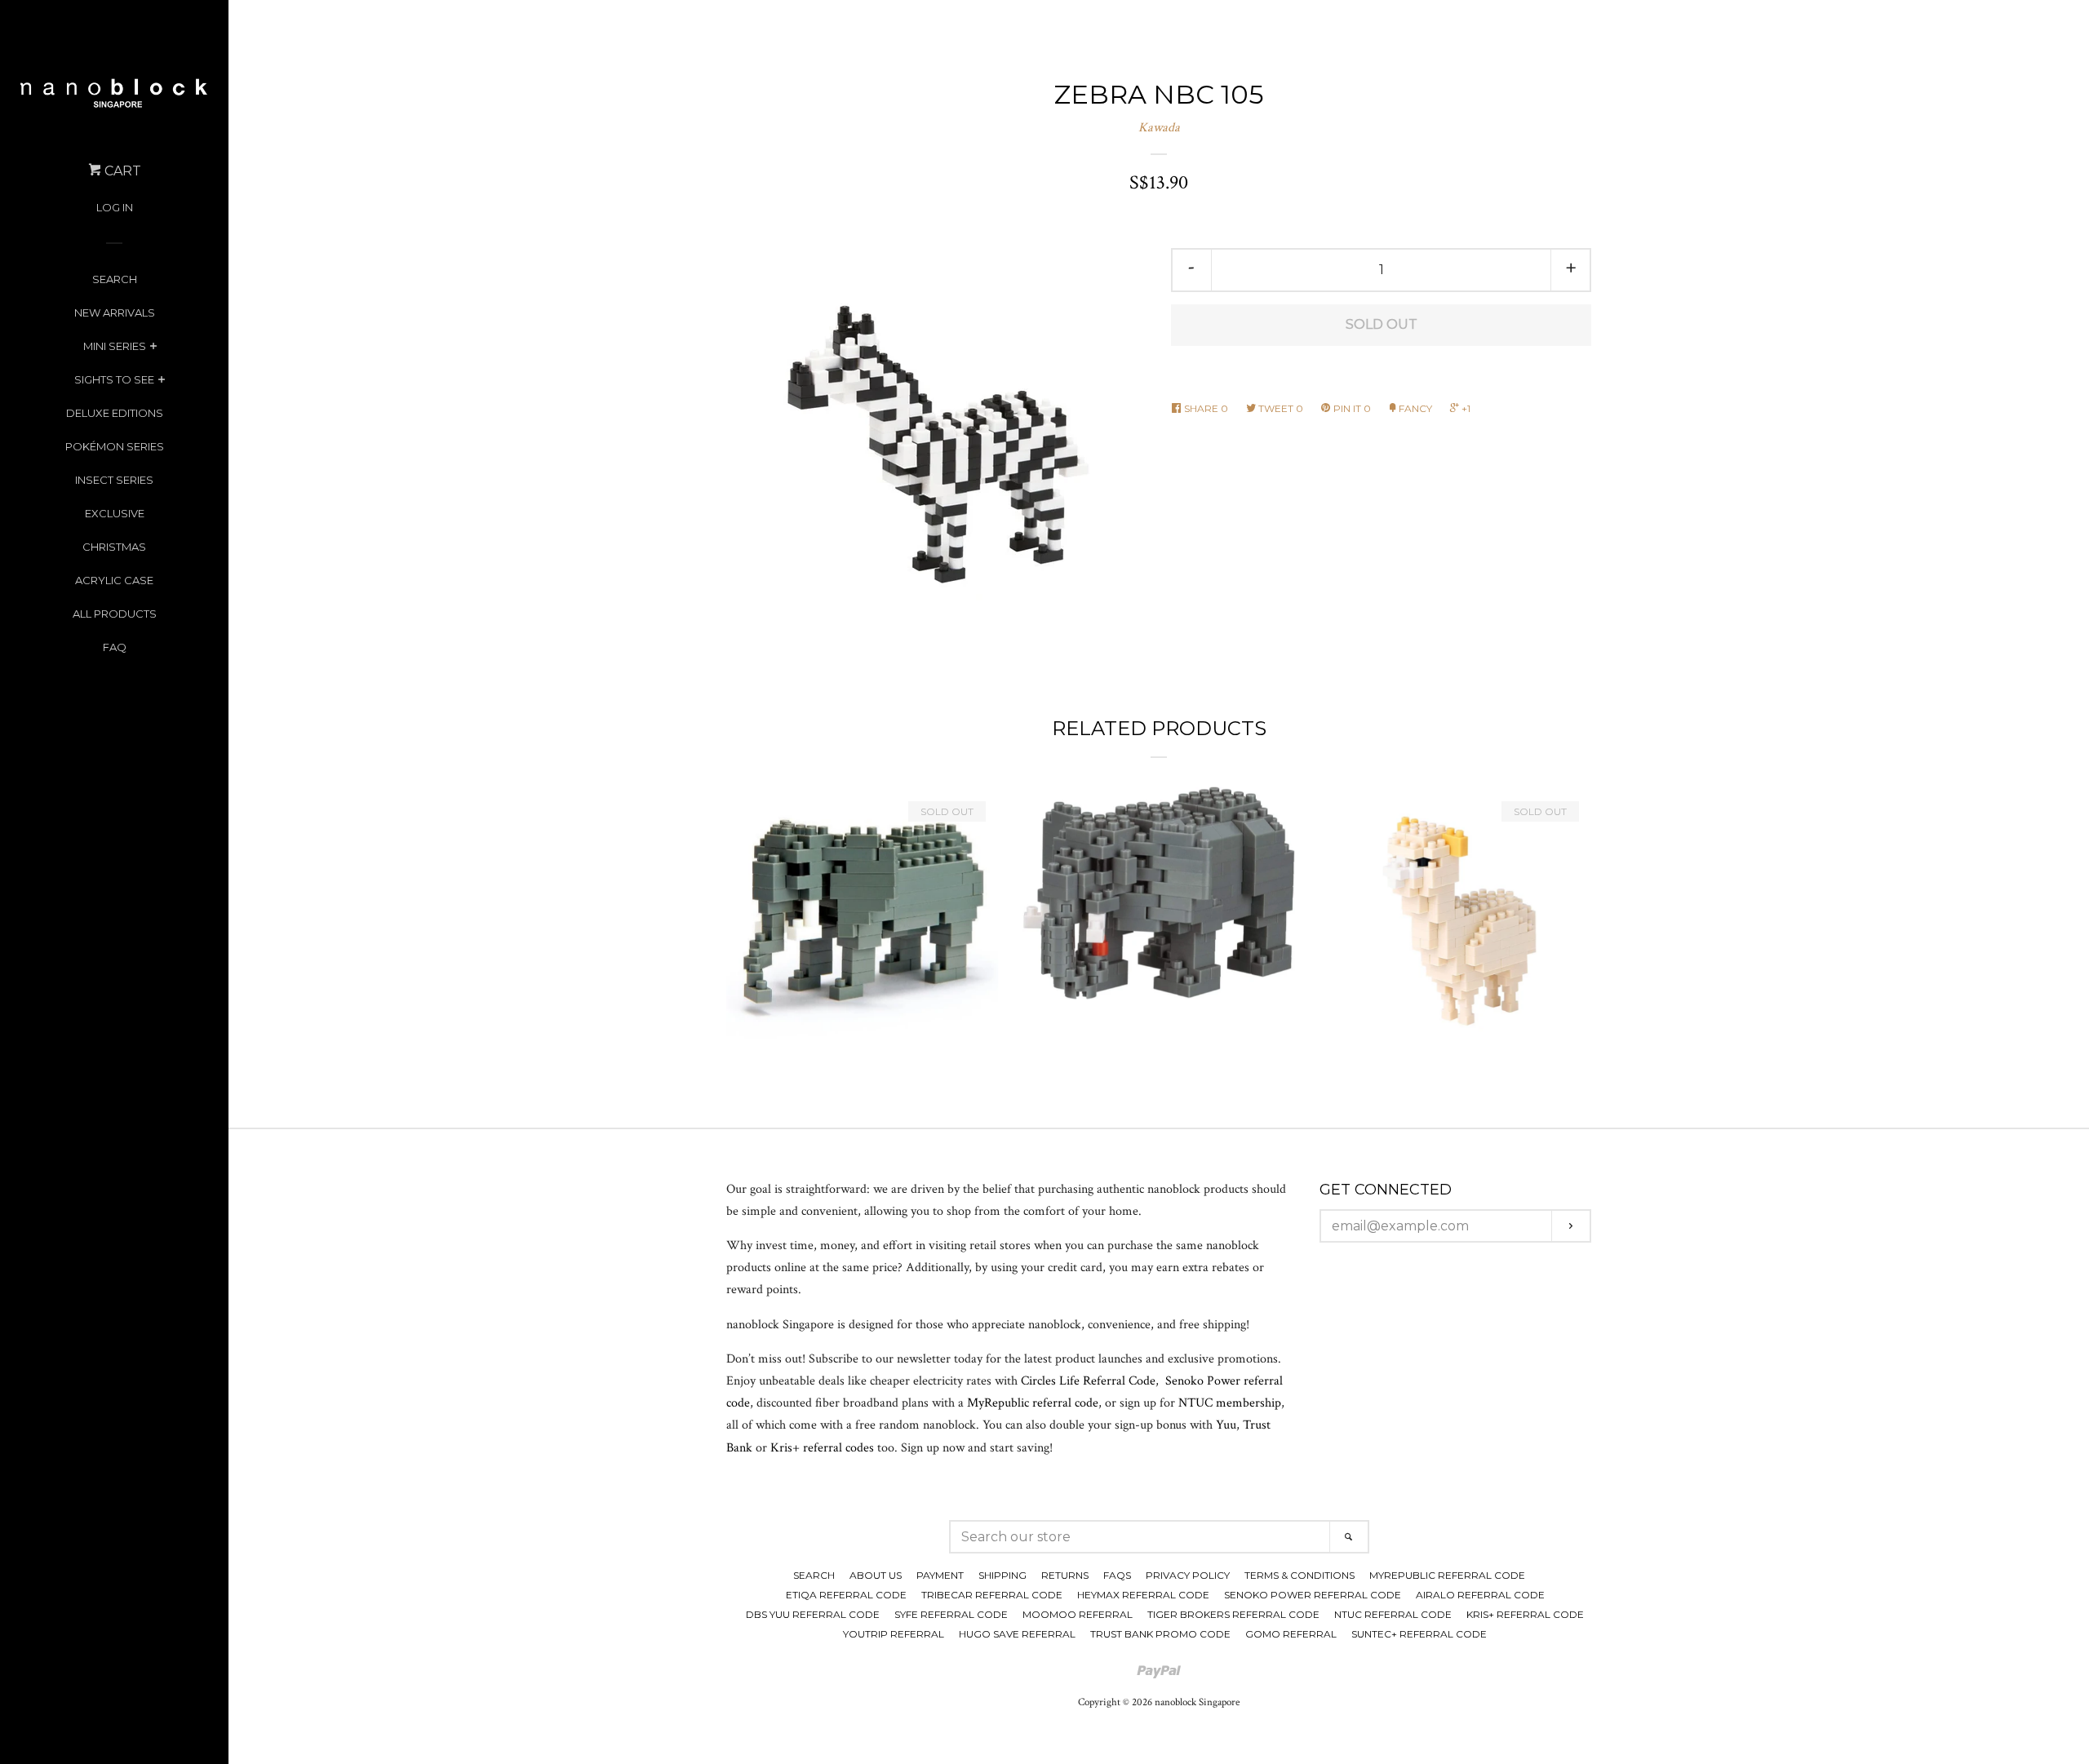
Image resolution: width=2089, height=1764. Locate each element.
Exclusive (115, 513)
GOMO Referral (1291, 1634)
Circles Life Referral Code (1088, 1381)
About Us (876, 1575)
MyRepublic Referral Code (1447, 1575)
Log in (115, 207)
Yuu (1226, 1425)
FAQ (115, 647)
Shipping (1002, 1575)
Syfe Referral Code (951, 1614)
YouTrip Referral (894, 1634)
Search (115, 279)
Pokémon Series (115, 446)
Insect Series (114, 480)
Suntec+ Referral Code (1419, 1634)
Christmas (114, 547)
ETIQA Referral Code (846, 1595)
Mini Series (115, 346)
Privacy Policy (1188, 1575)
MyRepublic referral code (1033, 1403)
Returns (1065, 1575)
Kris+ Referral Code (1525, 1614)
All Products (115, 614)
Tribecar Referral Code (992, 1595)
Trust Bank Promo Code (1160, 1634)
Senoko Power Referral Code (1313, 1595)
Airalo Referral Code (1480, 1595)
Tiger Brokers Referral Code (1233, 1614)
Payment (940, 1575)
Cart (121, 171)
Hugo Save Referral (1017, 1634)
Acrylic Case (114, 580)
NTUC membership (1230, 1403)
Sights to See (114, 379)
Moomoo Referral (1078, 1614)
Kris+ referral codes (822, 1448)
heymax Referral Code (1143, 1595)
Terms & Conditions (1300, 1575)
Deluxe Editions (115, 413)
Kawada (1159, 128)
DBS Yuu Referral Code (813, 1614)
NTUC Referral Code (1393, 1614)
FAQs (1117, 1575)
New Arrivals (115, 312)
